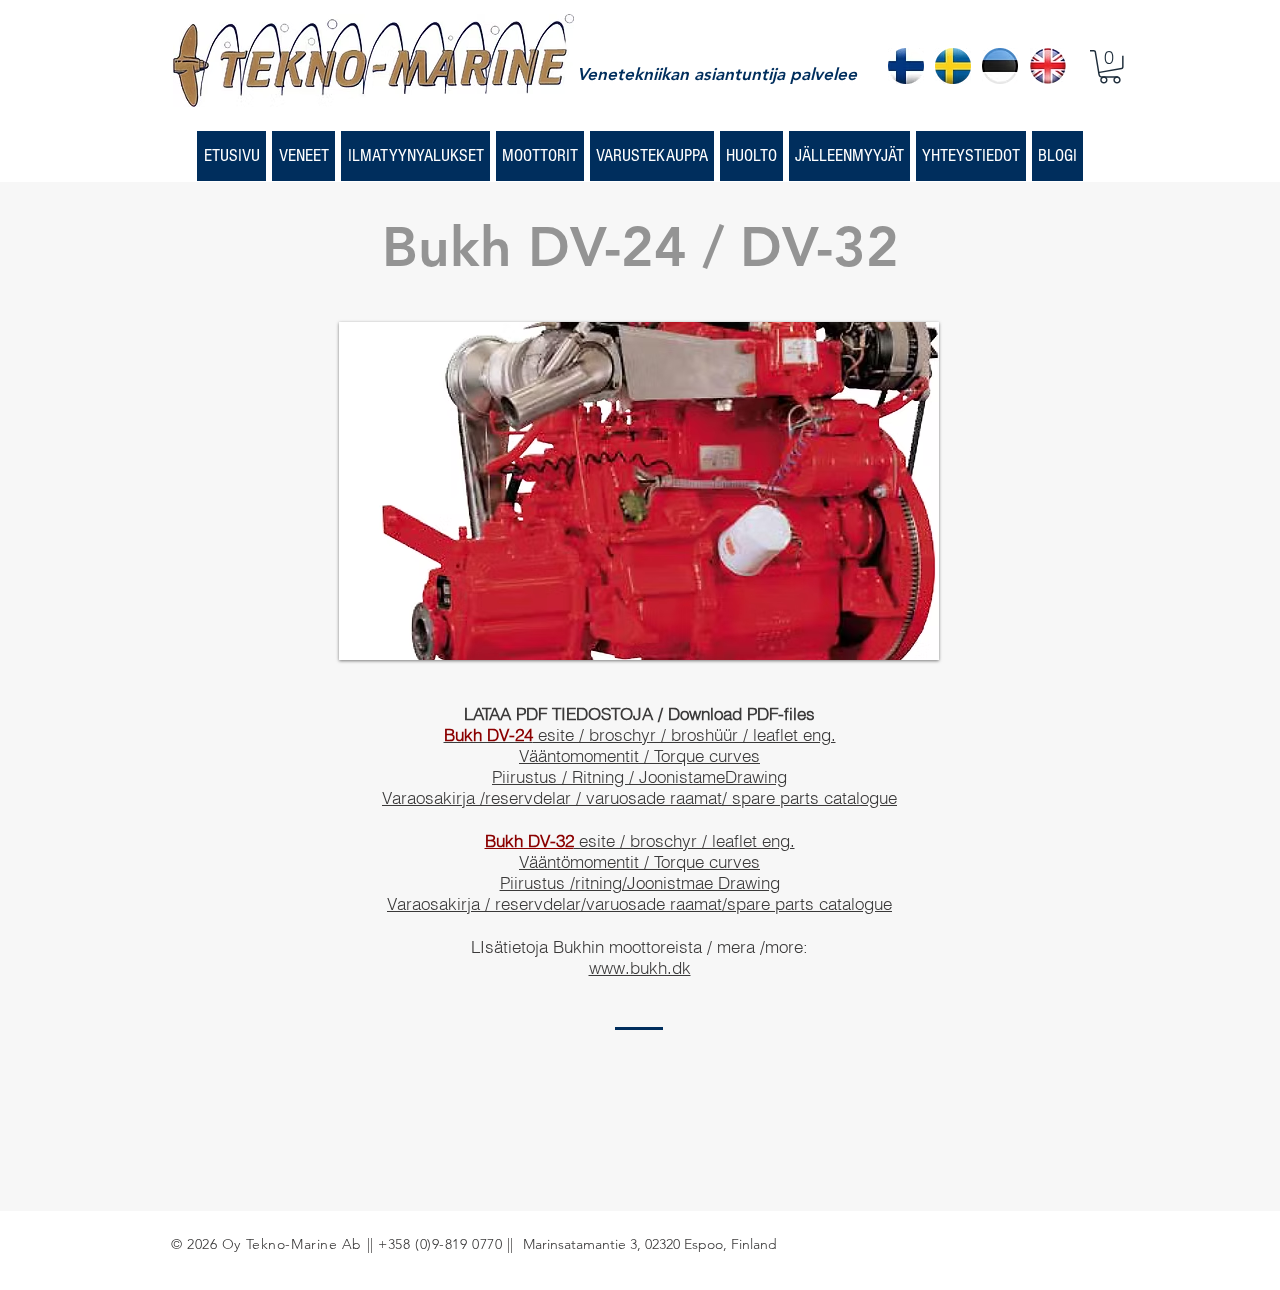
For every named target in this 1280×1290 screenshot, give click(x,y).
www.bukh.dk (640, 967)
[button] (1110, 67)
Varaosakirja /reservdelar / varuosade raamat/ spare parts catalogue (639, 797)
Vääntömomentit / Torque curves (639, 861)
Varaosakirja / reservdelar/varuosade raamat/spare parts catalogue (639, 903)
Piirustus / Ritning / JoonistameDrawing (639, 776)
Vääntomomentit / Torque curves (639, 755)
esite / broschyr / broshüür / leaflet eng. (640, 734)
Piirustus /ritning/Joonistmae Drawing (640, 882)
